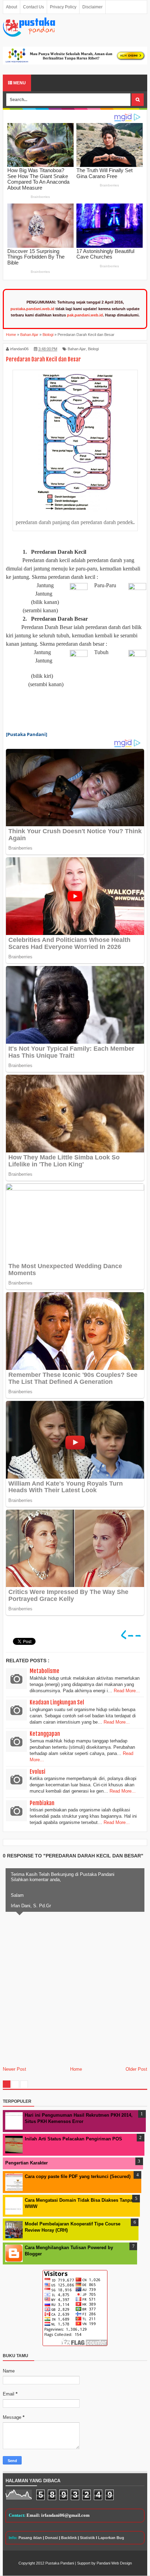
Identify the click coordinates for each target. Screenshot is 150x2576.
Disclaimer (92, 7)
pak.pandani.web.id (85, 315)
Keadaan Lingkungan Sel (57, 1702)
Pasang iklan (30, 2538)
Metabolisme (44, 1671)
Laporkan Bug (111, 2538)
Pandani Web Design (114, 2563)
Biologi (93, 349)
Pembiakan (42, 1803)
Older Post (136, 2069)
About (12, 7)
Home (76, 2069)
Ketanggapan (45, 1734)
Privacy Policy (63, 7)
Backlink (69, 2538)
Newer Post (14, 2069)
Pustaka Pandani (60, 2563)
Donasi (51, 2538)
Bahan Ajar (77, 349)
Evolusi (37, 1772)
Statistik (87, 2538)
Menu (19, 83)
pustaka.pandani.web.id (32, 309)
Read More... (127, 1691)
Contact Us (33, 7)
